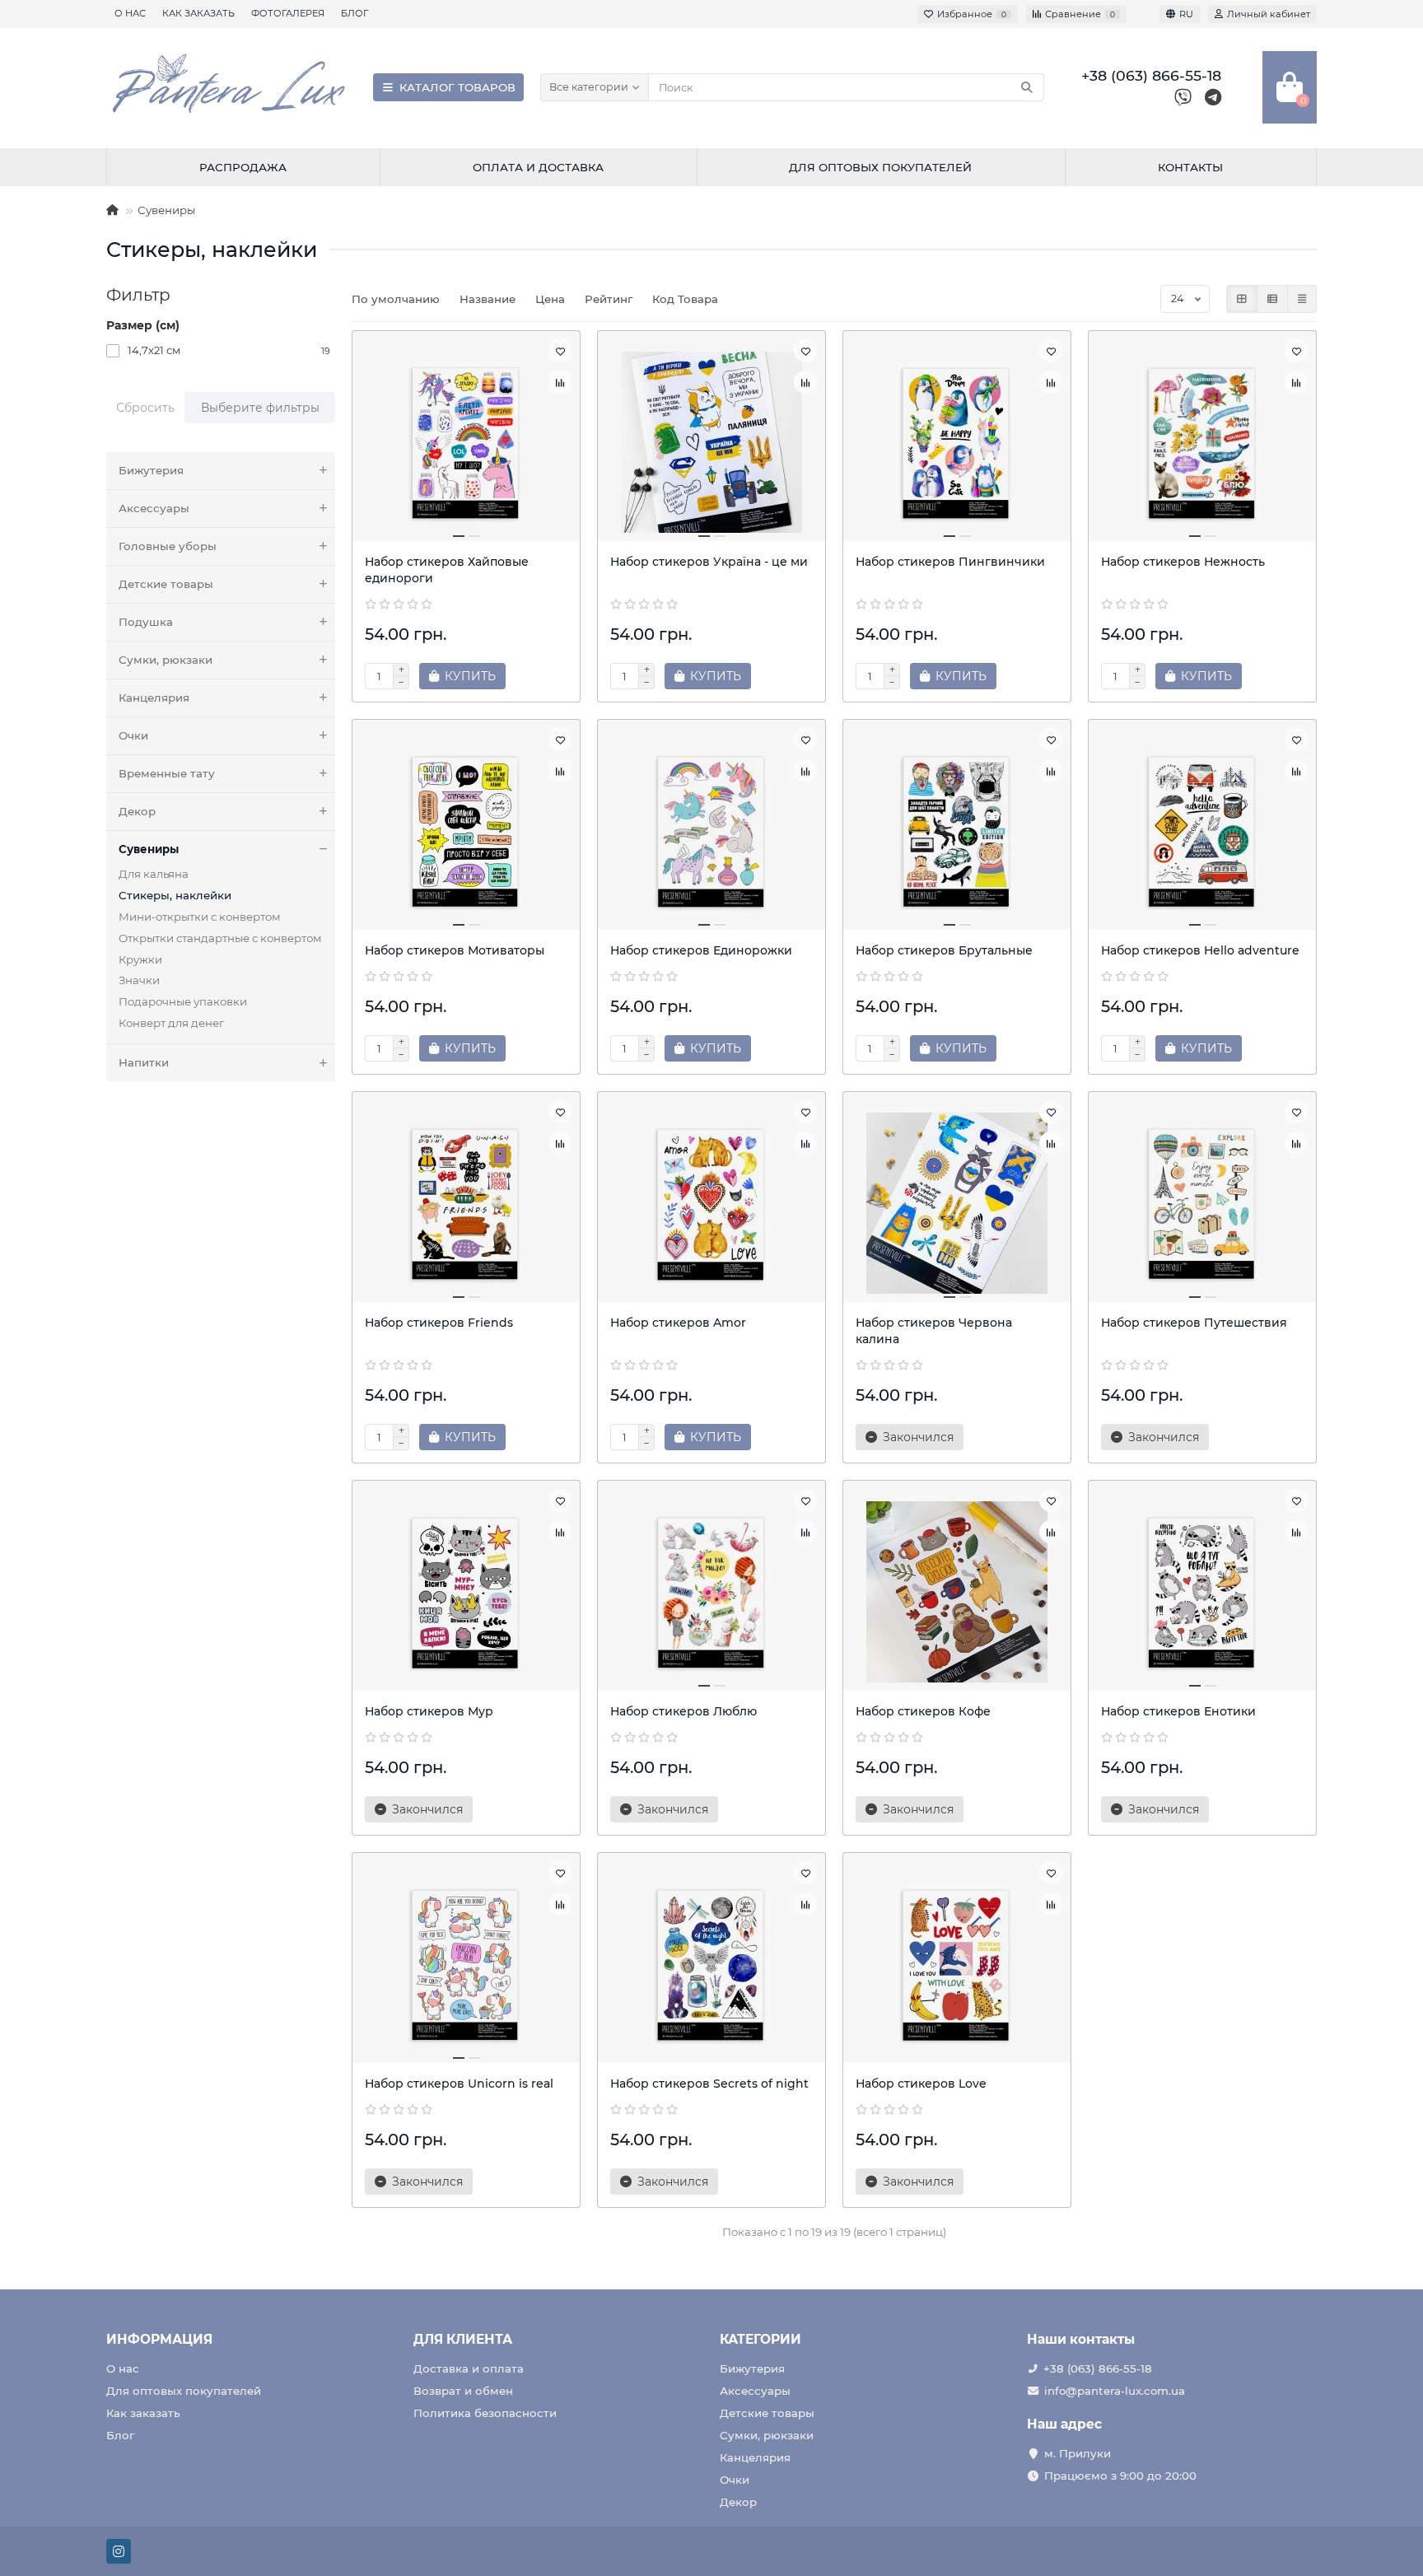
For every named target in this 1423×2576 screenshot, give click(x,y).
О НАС (130, 13)
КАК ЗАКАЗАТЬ (198, 13)
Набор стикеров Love (921, 2084)
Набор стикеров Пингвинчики (950, 562)
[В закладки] (560, 351)
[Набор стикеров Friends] (466, 1203)
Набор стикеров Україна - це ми (709, 562)
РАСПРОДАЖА (243, 167)
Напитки (144, 1062)
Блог (120, 2435)
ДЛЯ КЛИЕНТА (463, 2339)
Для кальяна (154, 874)
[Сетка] (1242, 299)
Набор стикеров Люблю (684, 1711)
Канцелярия (154, 698)
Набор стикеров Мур (429, 1711)
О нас (123, 2368)
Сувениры (166, 210)
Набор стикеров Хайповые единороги (447, 570)
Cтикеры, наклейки (175, 895)
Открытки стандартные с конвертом (220, 938)
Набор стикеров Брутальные (944, 950)
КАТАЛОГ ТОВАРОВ (457, 87)
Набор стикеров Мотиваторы (455, 950)
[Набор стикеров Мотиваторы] (466, 831)
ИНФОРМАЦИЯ (159, 2339)
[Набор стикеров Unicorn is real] (466, 1964)
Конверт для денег (171, 1023)
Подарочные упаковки (183, 1001)
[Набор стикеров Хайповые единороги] (466, 442)
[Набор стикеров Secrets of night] (711, 1964)
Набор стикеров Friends (439, 1323)
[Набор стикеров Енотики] (1202, 1592)
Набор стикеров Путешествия (1194, 1323)
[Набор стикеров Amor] (711, 1203)
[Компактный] (1302, 299)
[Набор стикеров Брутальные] (957, 831)
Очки (133, 735)
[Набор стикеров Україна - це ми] (711, 442)
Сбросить (145, 408)
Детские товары (166, 584)
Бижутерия (151, 470)
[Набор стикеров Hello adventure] (1202, 831)
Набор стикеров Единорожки (701, 950)
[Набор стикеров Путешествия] (1202, 1203)
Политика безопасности (485, 2413)
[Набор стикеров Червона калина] (957, 1203)
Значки (139, 980)
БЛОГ (355, 13)
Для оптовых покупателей (184, 2391)
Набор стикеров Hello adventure (1200, 950)
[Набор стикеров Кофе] (957, 1592)
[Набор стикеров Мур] (466, 1592)
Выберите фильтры (260, 408)
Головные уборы (168, 546)
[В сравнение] (560, 382)
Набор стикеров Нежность (1183, 562)
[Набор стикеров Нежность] (1202, 442)
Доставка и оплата (469, 2368)
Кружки (140, 959)
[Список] (1272, 299)
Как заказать (143, 2413)
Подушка (146, 622)
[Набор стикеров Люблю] (711, 1592)
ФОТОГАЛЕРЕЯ (288, 13)
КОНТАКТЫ (1190, 167)
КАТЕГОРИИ (760, 2339)
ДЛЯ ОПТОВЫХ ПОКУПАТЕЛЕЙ (880, 167)
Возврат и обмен (463, 2391)
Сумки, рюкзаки (166, 660)
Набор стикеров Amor (678, 1323)
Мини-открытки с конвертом (200, 917)
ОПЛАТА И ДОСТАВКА (538, 167)
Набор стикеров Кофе (923, 1711)
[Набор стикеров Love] (957, 1964)
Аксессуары (154, 508)
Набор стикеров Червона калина (934, 1331)
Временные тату (167, 773)
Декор (137, 811)
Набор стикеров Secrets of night (709, 2084)
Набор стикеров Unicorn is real (459, 2084)
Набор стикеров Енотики (1178, 1711)
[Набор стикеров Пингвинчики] (957, 442)
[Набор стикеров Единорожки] (711, 831)
